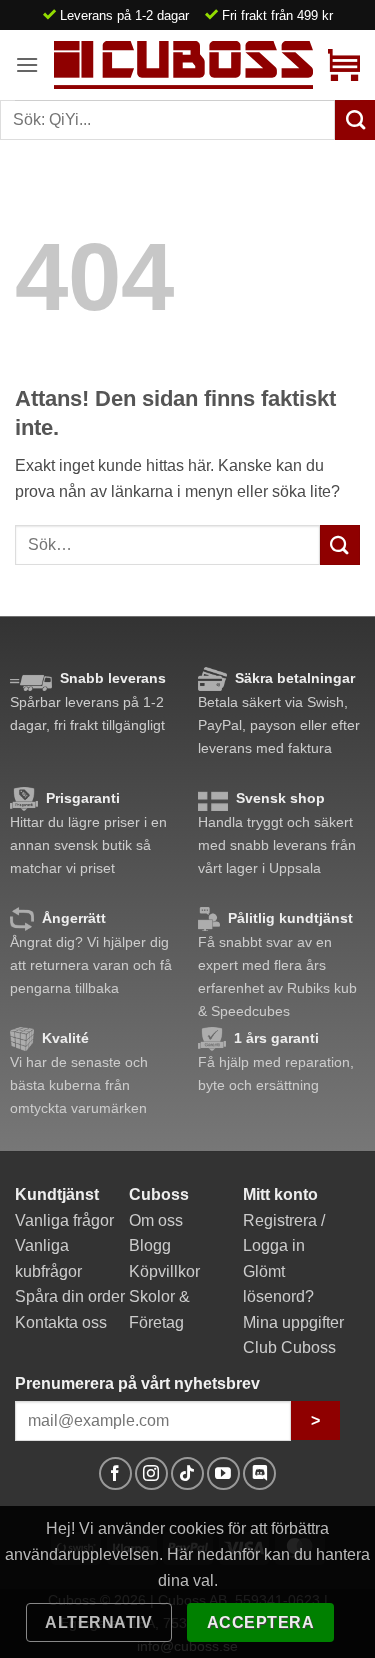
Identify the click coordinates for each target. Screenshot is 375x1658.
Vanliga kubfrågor (48, 1258)
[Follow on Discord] (259, 1473)
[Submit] (340, 544)
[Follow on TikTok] (187, 1473)
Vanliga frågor (64, 1220)
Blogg (150, 1245)
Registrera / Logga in (284, 1233)
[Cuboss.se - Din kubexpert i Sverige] (183, 65)
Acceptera (260, 1622)
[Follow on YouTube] (223, 1473)
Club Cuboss (289, 1347)
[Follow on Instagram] (151, 1473)
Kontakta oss (61, 1322)
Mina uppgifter (293, 1322)
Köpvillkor (164, 1271)
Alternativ (98, 1622)
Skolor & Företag (159, 1309)
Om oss (156, 1220)
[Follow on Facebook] (115, 1473)
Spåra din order (70, 1296)
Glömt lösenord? (278, 1284)
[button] (27, 64)
